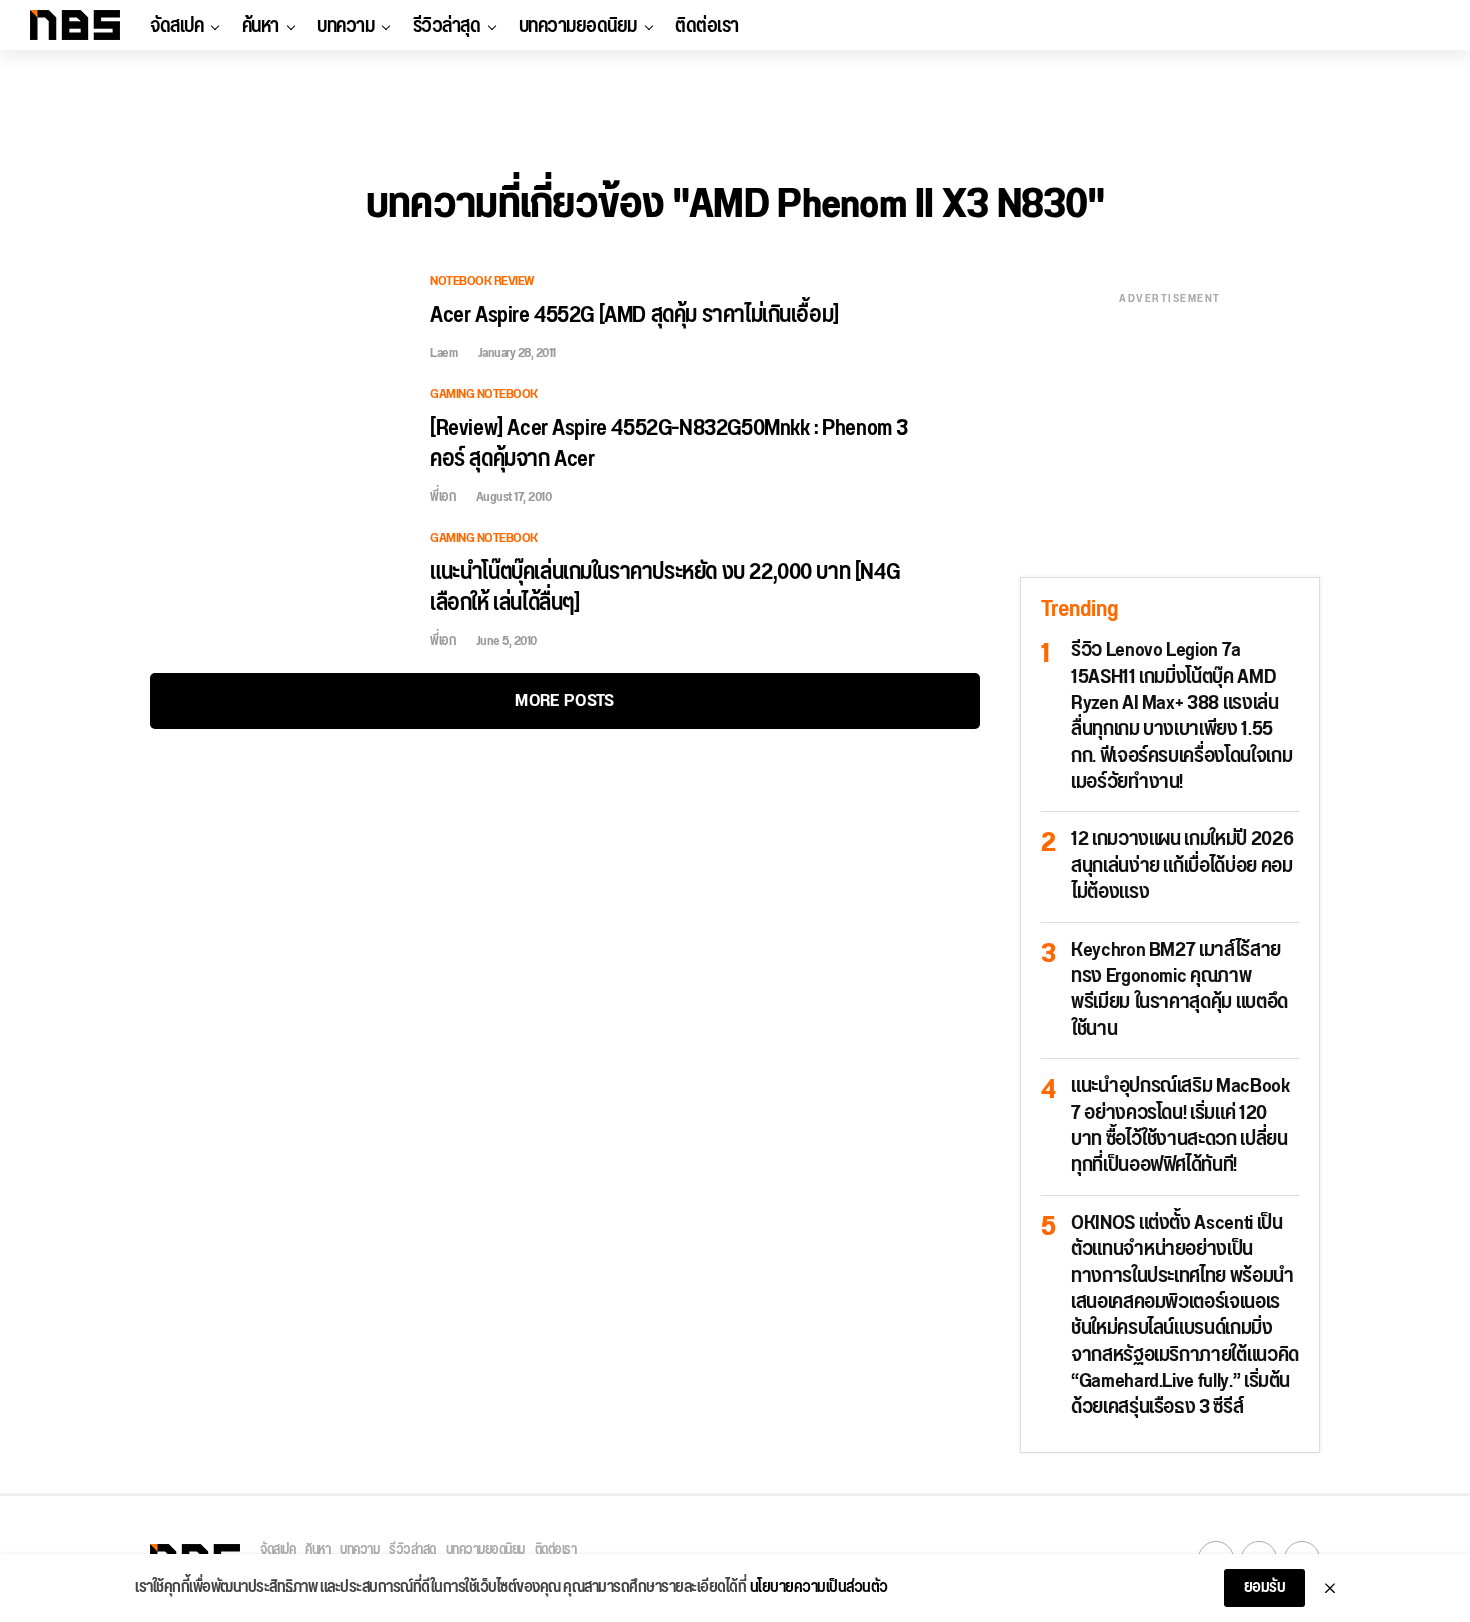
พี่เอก (442, 497)
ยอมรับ (1265, 1587)
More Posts (564, 700)
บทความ (345, 26)
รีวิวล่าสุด (447, 26)
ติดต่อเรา (707, 26)
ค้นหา (260, 26)
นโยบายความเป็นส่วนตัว (819, 1588)
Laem (443, 353)
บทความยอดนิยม (578, 26)
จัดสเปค (176, 26)
